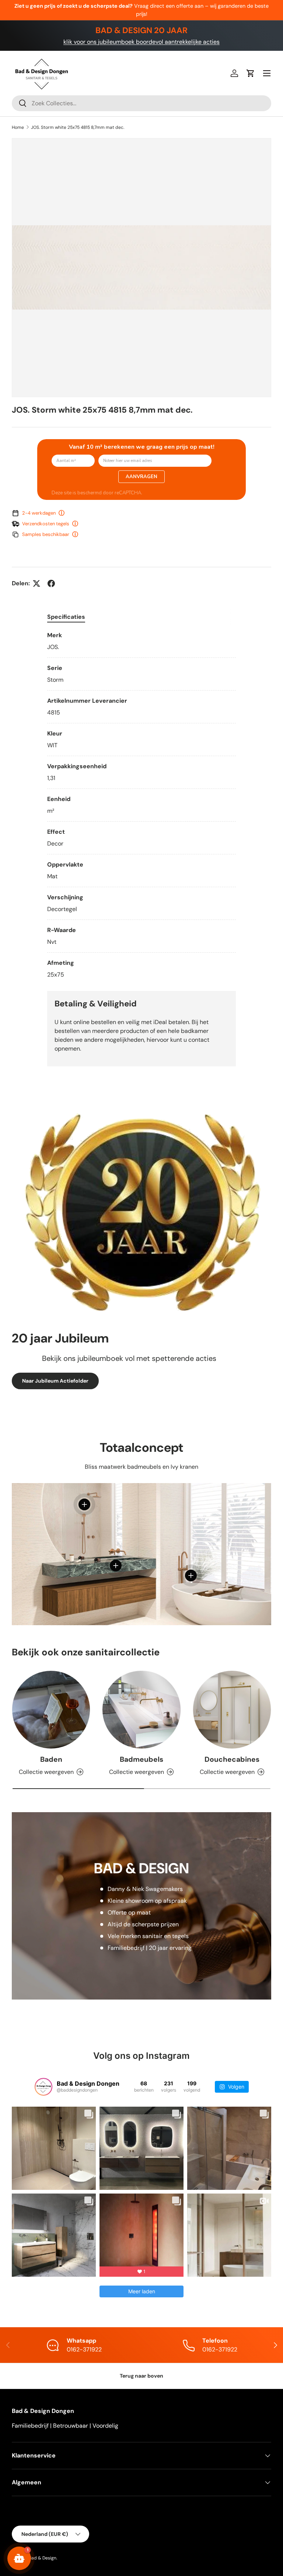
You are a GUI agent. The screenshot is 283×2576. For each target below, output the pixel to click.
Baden (51, 1759)
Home (18, 127)
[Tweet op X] (36, 583)
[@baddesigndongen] (43, 2087)
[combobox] (141, 103)
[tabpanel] (141, 805)
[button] (251, 73)
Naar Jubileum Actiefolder (55, 1381)
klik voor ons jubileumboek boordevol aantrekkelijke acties (141, 42)
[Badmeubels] (141, 1710)
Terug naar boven (141, 2376)
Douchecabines (232, 1759)
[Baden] (51, 1710)
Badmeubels (141, 1759)
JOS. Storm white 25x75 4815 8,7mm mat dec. (78, 127)
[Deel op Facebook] (51, 583)
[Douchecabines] (232, 1710)
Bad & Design (43, 2558)
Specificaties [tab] (66, 617)
